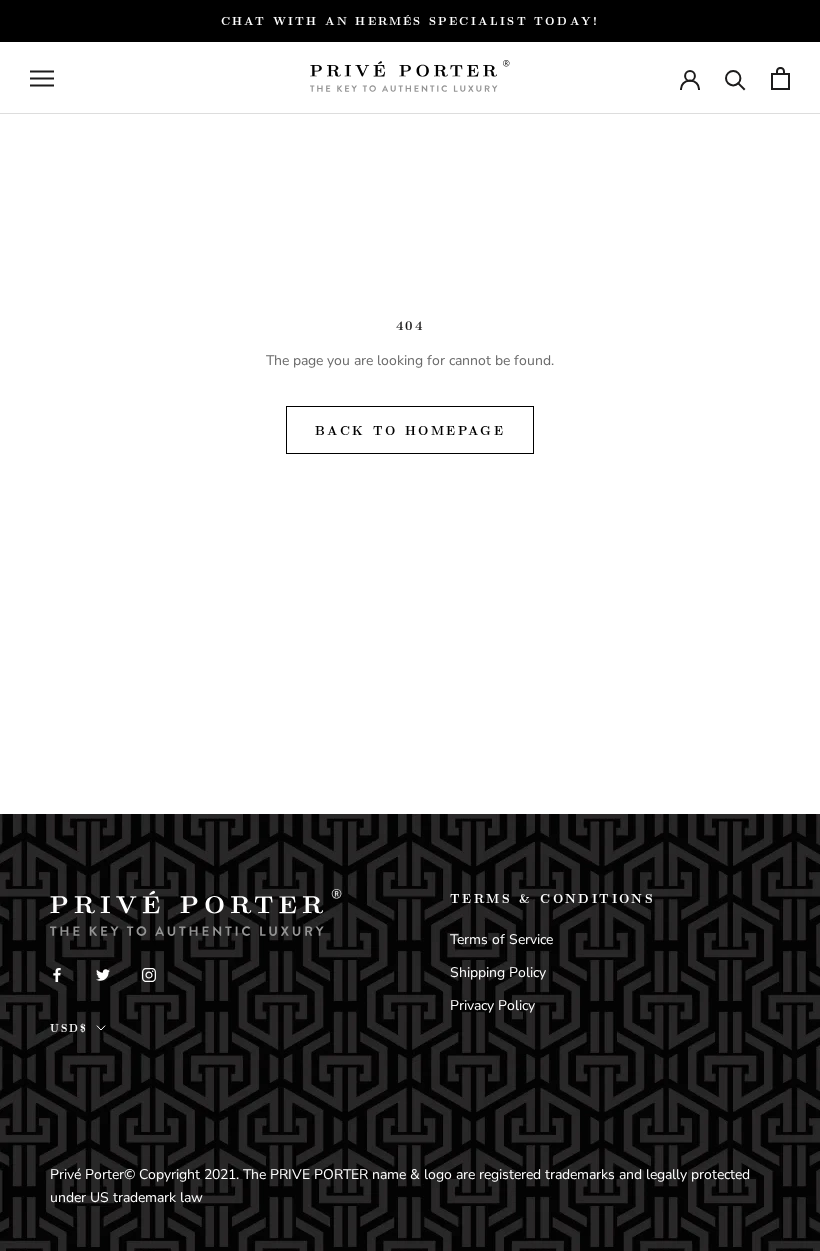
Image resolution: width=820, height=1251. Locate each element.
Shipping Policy (498, 972)
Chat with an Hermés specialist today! (410, 20)
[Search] (735, 78)
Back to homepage (410, 430)
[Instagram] (149, 973)
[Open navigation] (42, 78)
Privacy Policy (492, 1005)
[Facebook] (57, 973)
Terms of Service (501, 939)
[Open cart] (780, 78)
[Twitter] (103, 973)
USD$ (69, 1028)
